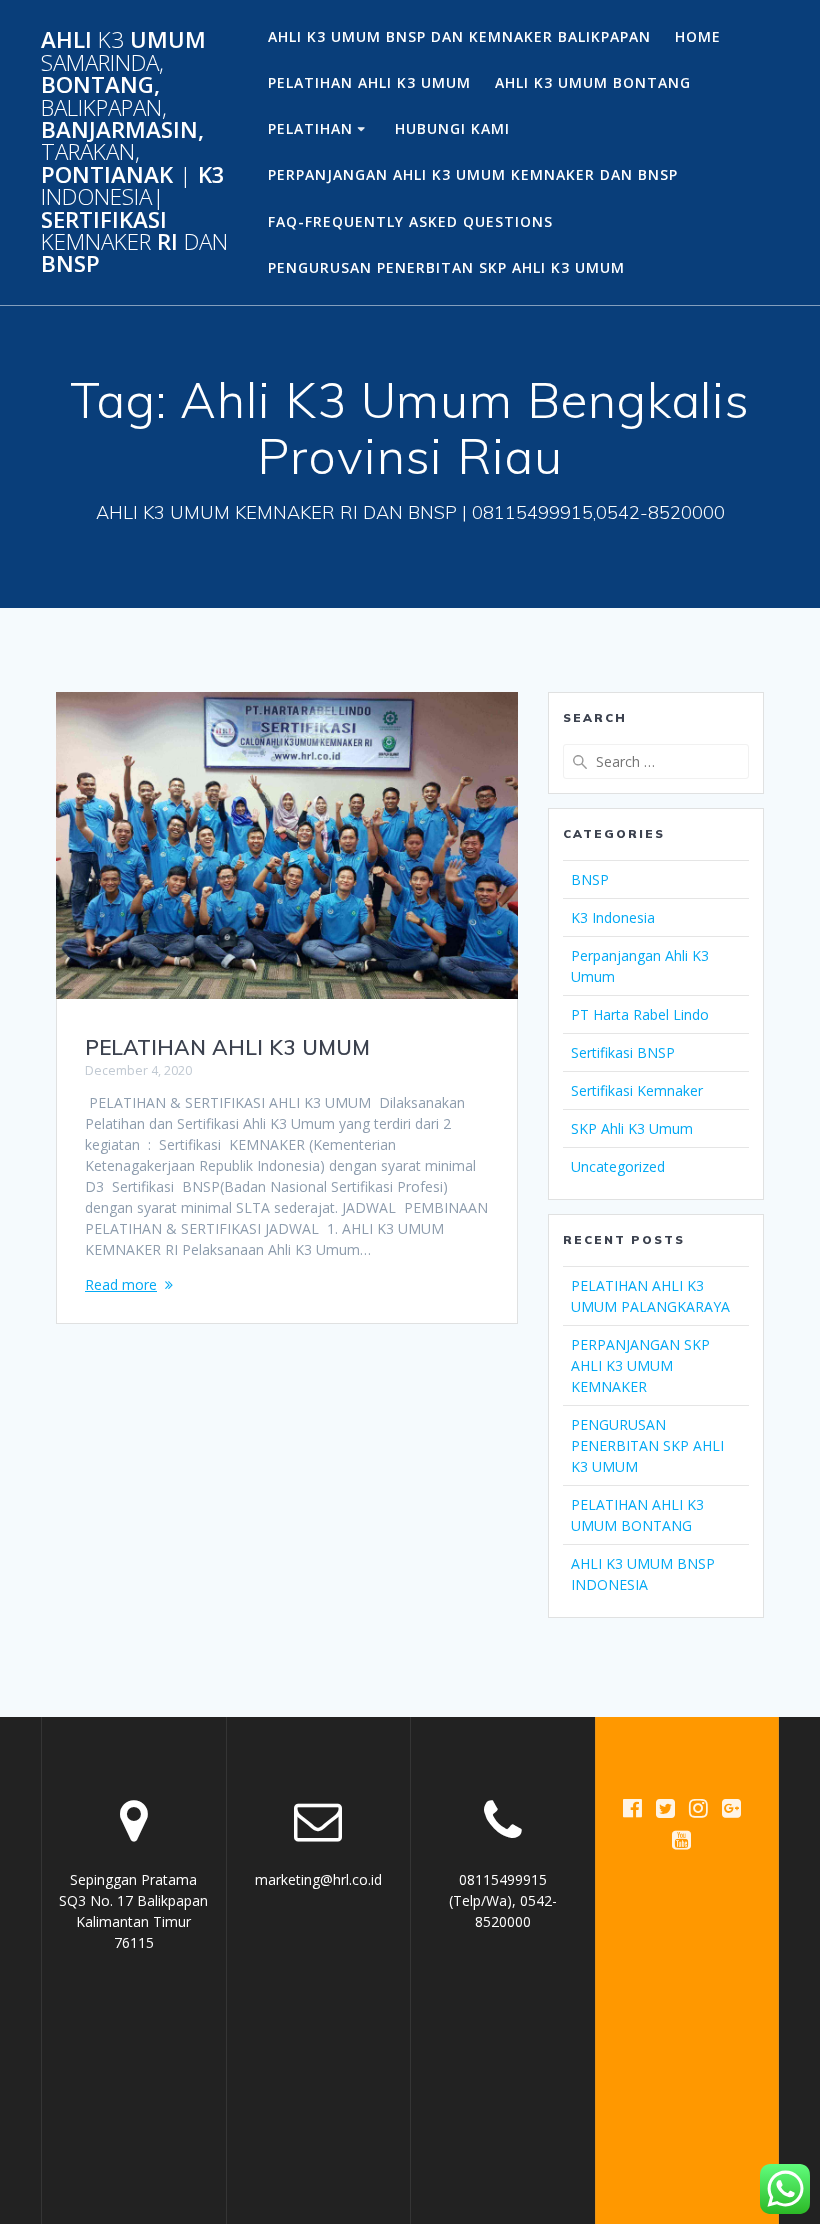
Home (698, 36)
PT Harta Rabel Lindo (640, 1014)
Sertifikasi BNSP (623, 1052)
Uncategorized (618, 1166)
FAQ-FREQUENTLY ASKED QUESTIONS (410, 221)
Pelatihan (310, 128)
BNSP (590, 879)
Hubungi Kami (452, 128)
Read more (121, 1284)
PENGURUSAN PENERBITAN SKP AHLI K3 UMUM (446, 267)
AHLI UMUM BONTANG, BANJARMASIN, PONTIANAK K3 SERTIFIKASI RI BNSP (134, 152)
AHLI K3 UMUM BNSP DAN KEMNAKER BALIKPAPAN (459, 36)
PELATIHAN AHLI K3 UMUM (369, 82)
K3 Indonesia (613, 917)
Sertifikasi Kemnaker (637, 1090)
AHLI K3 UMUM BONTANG (593, 82)
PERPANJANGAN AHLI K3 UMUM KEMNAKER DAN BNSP (473, 174)
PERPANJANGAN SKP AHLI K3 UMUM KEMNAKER (640, 1365)
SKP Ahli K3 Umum (632, 1128)
